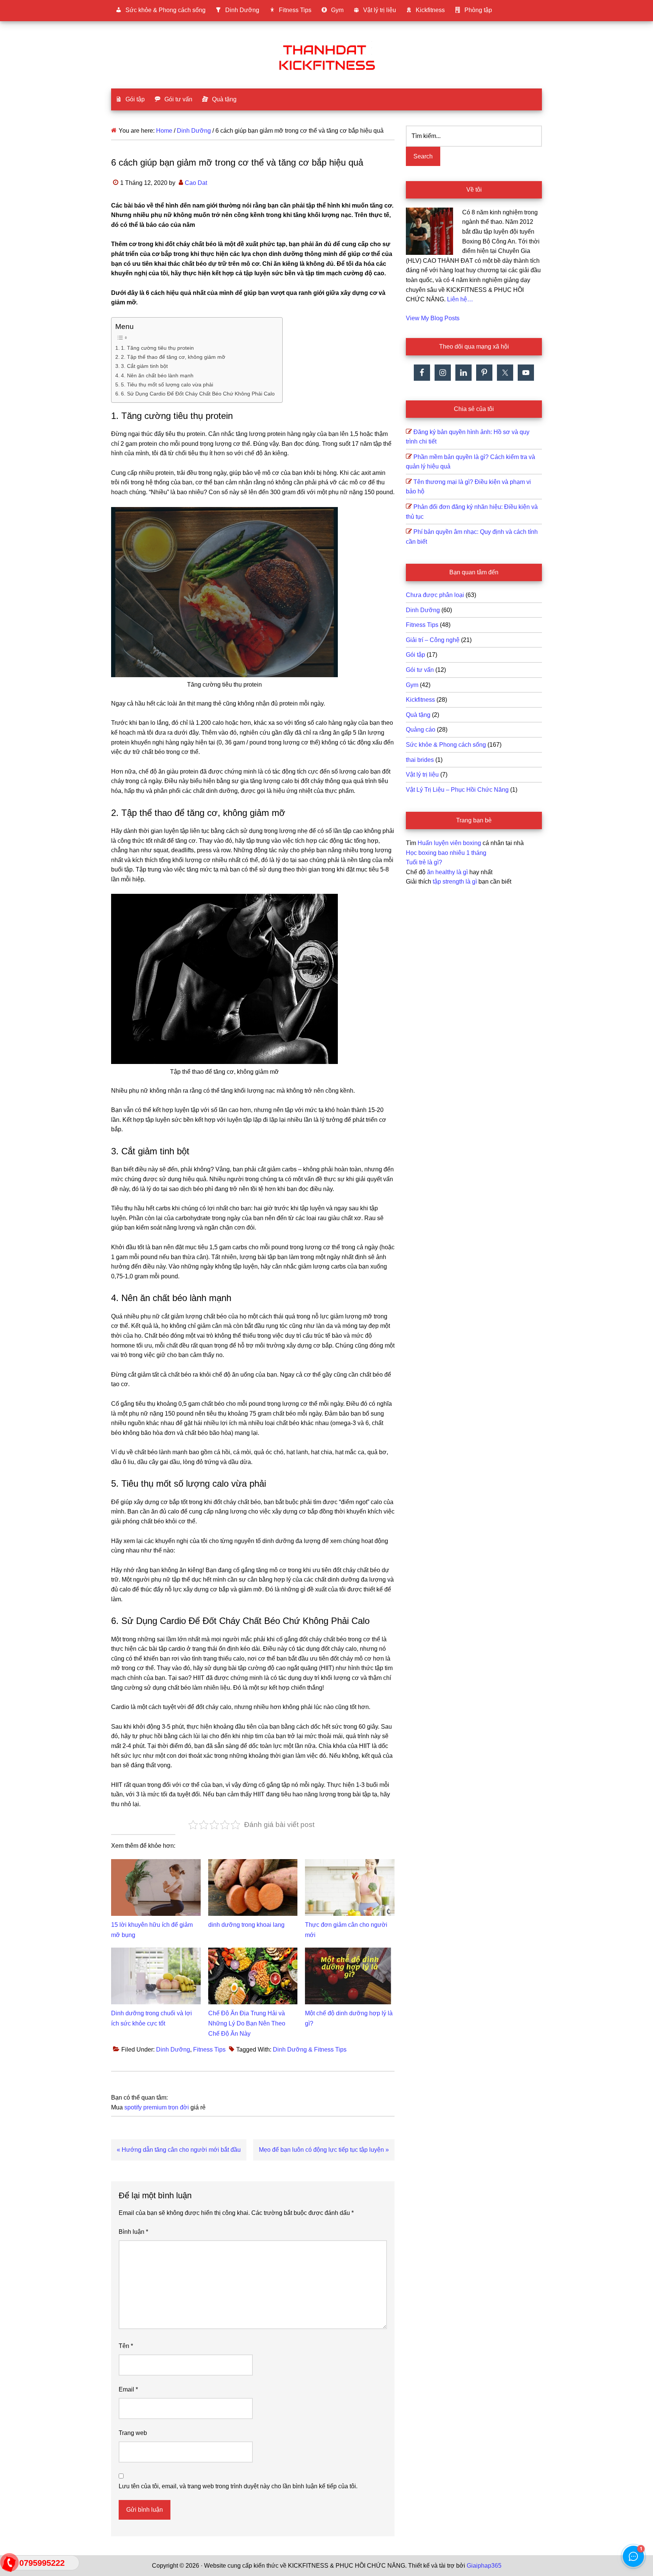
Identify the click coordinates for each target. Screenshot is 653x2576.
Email (128, 2389)
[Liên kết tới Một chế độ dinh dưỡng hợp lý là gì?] (350, 1952)
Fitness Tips (209, 2049)
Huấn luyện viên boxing (449, 843)
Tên (126, 2346)
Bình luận (133, 2232)
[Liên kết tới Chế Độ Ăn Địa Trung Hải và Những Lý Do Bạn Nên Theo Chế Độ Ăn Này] (253, 1952)
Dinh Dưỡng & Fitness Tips (310, 2049)
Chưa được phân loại (435, 595)
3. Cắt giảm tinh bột (144, 366)
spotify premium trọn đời (157, 2107)
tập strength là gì (455, 882)
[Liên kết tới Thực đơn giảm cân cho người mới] (350, 1864)
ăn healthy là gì (447, 872)
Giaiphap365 (484, 2566)
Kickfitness (420, 700)
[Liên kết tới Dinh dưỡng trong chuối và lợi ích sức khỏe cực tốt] (156, 1952)
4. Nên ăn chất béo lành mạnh (157, 375)
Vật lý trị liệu (422, 775)
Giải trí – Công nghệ (433, 640)
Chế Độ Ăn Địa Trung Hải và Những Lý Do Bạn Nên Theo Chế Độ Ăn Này (247, 2023)
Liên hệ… (460, 299)
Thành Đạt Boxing (326, 56)
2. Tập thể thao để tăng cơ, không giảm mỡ (173, 357)
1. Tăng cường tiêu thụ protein (157, 348)
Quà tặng (418, 715)
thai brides (420, 760)
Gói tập (415, 655)
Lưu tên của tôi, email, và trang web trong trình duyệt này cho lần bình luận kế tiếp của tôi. (238, 2486)
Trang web (133, 2433)
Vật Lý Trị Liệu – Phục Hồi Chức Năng (457, 790)
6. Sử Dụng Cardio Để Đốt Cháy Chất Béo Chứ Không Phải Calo (198, 394)
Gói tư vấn (420, 670)
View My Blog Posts (433, 318)
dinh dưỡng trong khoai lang (246, 1925)
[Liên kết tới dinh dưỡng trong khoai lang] (253, 1864)
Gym (412, 685)
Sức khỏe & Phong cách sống (446, 745)
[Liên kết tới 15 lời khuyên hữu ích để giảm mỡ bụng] (156, 1864)
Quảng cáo (421, 730)
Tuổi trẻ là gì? (424, 862)
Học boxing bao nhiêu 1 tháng (446, 853)
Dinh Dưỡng (173, 2049)
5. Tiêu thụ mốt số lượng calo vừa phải (167, 385)
